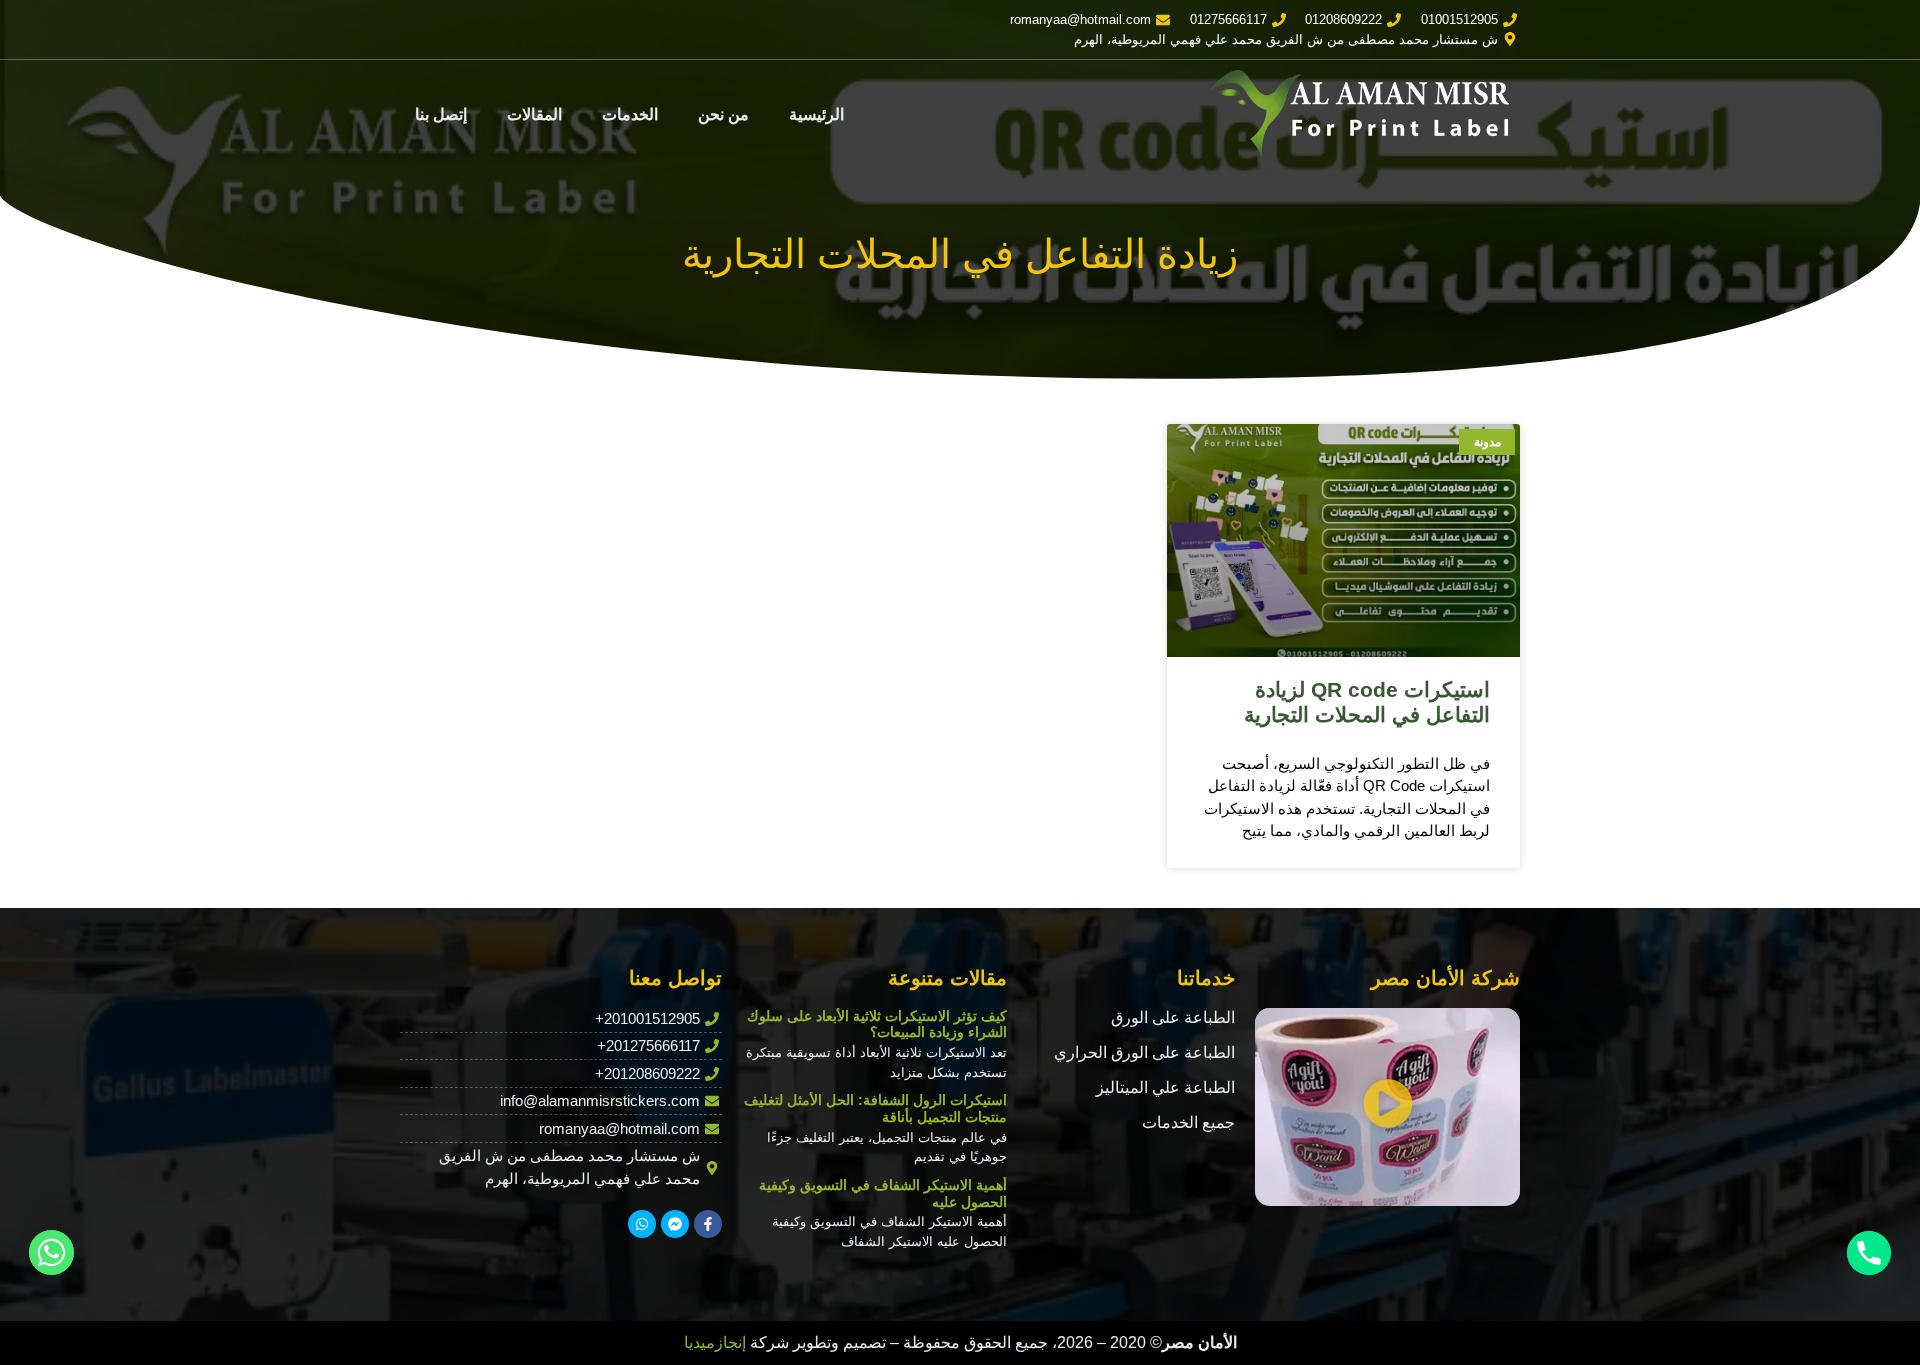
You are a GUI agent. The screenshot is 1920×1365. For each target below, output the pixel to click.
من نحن (723, 114)
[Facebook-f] (708, 1224)
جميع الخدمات (1188, 1122)
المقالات (534, 114)
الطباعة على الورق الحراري (1144, 1052)
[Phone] (1869, 1253)
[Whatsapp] (642, 1224)
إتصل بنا (441, 114)
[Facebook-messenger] (675, 1224)
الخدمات (630, 114)
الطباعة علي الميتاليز (1165, 1087)
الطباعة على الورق (1173, 1017)
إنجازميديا (715, 1342)
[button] (1388, 1106)
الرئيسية (816, 114)
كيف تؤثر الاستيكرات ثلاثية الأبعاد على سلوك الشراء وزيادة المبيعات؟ (877, 1024)
